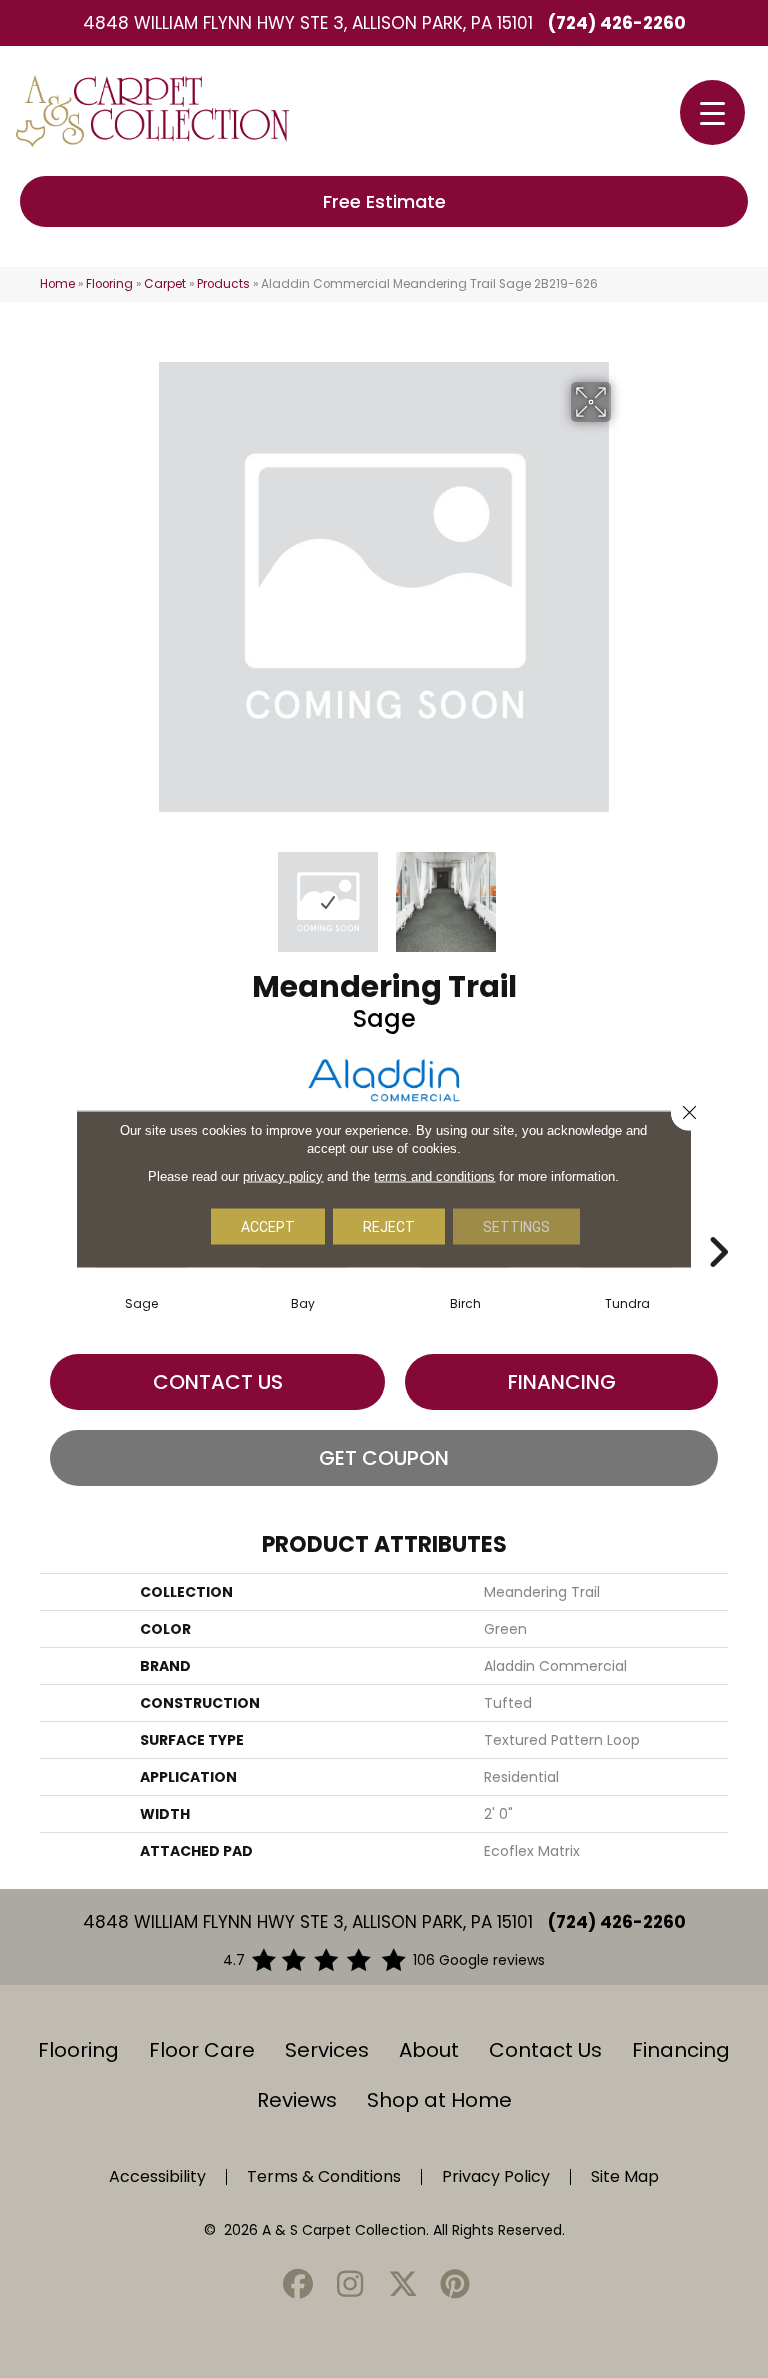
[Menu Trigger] (712, 112)
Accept (268, 1227)
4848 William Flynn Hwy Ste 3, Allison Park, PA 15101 (308, 23)
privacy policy (283, 1176)
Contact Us (218, 1382)
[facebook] (298, 2285)
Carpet (165, 284)
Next (624, 892)
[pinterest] (456, 2285)
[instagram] (351, 2285)
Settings (516, 1227)
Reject (389, 1227)
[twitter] (403, 2285)
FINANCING (562, 1382)
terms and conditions (434, 1176)
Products (223, 284)
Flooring (109, 284)
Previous (144, 892)
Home (57, 284)
